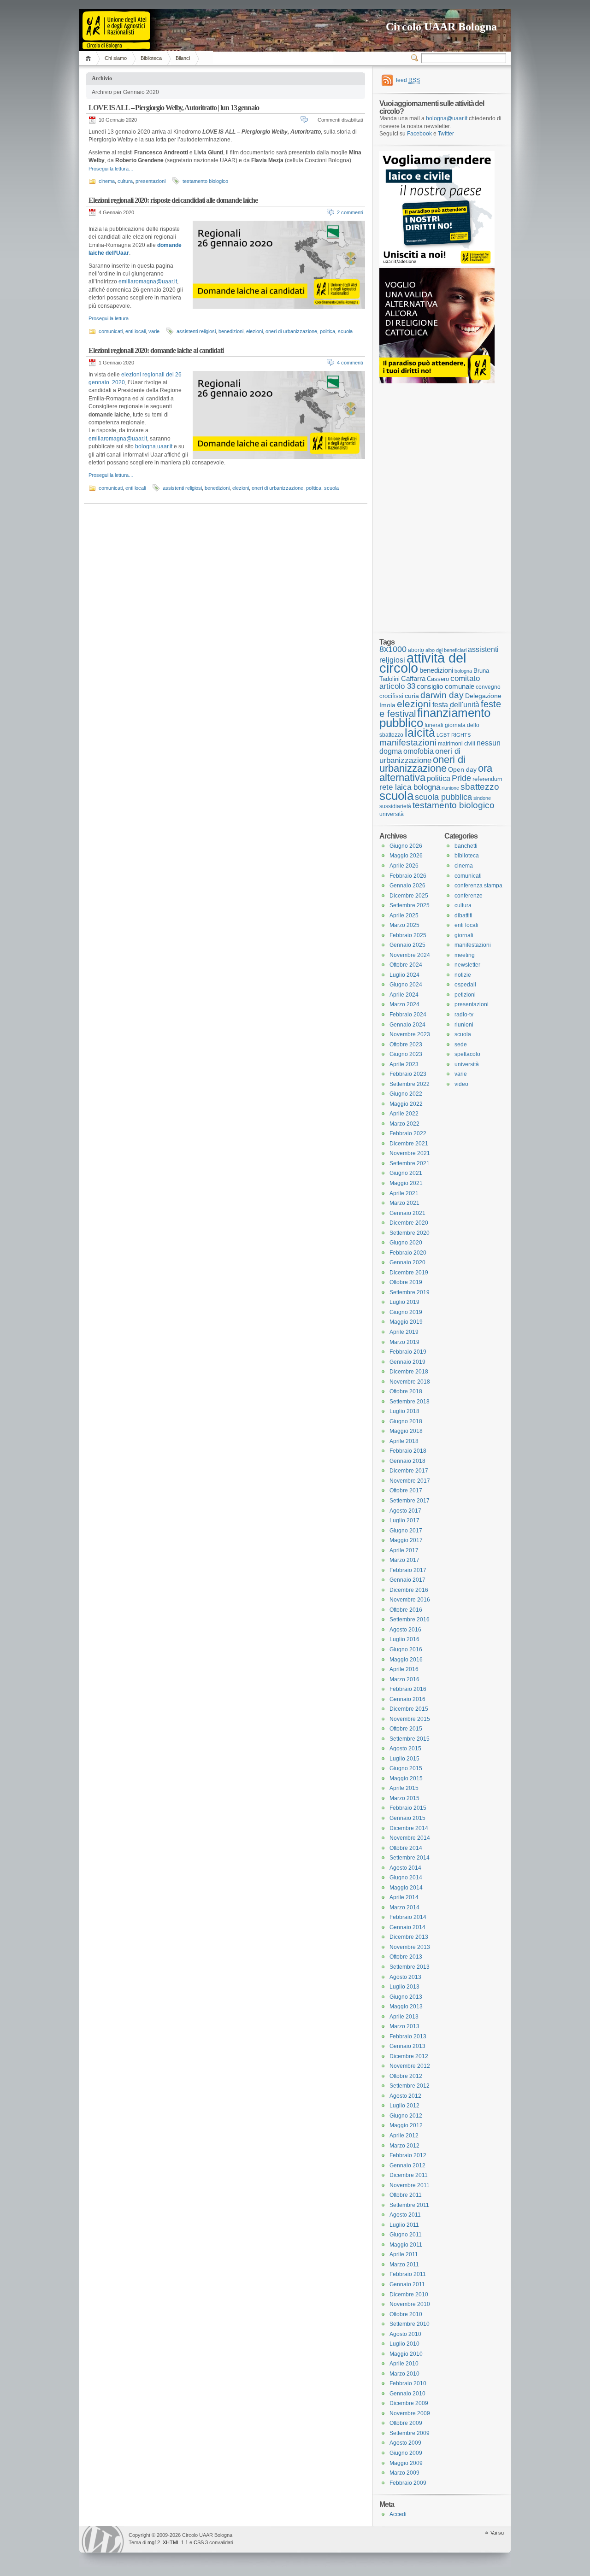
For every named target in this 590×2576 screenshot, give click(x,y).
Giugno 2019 (406, 1312)
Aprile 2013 (404, 2017)
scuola (345, 331)
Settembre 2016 (410, 1620)
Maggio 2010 (406, 2354)
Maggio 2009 (406, 2463)
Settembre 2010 (410, 2324)
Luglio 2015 (404, 1759)
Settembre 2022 (410, 1084)
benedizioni (231, 331)
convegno (488, 687)
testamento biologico (205, 181)
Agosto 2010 (405, 2334)
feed (408, 80)
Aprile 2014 (404, 1897)
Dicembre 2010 (409, 2294)
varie (154, 331)
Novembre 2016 (410, 1600)
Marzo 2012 (404, 2146)
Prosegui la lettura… (111, 169)
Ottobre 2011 (406, 2195)
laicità (420, 733)
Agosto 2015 (405, 1749)
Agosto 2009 (405, 2443)
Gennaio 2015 (407, 1818)
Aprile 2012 (404, 2136)
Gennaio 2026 (407, 886)
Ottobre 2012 (406, 2076)
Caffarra (413, 679)
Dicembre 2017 (409, 1471)
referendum (487, 779)
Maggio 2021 (406, 1183)
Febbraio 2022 (408, 1133)
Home (90, 58)
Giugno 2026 (406, 846)
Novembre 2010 (410, 2304)
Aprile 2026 (404, 866)
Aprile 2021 (404, 1193)
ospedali (465, 985)
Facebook (419, 134)
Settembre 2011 (409, 2205)
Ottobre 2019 (406, 1282)
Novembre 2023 (410, 1034)
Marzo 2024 (404, 1004)
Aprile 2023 (404, 1064)
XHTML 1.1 (175, 2542)
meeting (465, 955)
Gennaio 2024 (407, 1025)
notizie (463, 975)
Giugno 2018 (406, 1421)
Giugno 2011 (406, 2235)
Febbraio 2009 (408, 2483)
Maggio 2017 (406, 1540)
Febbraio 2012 (408, 2155)
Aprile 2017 (404, 1550)
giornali (464, 935)
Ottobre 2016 (406, 1610)
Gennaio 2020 (407, 1262)
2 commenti (350, 212)
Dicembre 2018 (409, 1372)
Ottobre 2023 (406, 1044)
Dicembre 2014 (409, 1828)
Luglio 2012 (404, 2106)
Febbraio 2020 (408, 1253)
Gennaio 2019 (407, 1362)
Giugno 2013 (406, 1997)
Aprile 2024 (404, 995)
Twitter (446, 134)
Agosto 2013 (405, 1977)
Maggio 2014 (406, 1888)
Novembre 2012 (410, 2066)
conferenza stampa (478, 886)
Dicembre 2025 (409, 896)
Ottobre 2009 (406, 2423)
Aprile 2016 (404, 1669)
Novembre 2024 (410, 955)
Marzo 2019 (404, 1342)
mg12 (154, 2542)
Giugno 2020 (406, 1243)
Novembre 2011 (410, 2185)
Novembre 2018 (410, 1382)
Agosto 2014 (405, 1868)
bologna (463, 671)
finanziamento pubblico (435, 718)
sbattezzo (480, 786)
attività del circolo (423, 663)
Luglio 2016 (404, 1639)
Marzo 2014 (404, 1907)
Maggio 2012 (406, 2125)
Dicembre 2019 (409, 1273)
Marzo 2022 (404, 1124)
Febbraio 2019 (408, 1352)
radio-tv (464, 1015)
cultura (125, 181)
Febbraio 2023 (408, 1074)
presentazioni (150, 181)
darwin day (442, 695)
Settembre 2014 (410, 1858)
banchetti (466, 846)
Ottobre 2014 (406, 1848)
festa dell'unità (456, 705)
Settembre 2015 (410, 1739)
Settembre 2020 (410, 1233)
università (392, 814)
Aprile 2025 (404, 915)
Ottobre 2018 (406, 1391)
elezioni (254, 331)
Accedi (398, 2514)
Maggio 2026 (406, 856)
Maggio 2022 (406, 1104)
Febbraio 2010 (408, 2383)
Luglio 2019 (404, 1302)
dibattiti (463, 915)
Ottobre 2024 (406, 965)
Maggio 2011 (406, 2245)
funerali (434, 725)
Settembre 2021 (410, 1163)
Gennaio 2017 (407, 1580)
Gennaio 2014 (407, 1927)
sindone (482, 798)
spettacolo (467, 1054)
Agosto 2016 (405, 1630)
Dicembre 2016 (409, 1590)
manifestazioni (408, 742)
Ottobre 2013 (406, 1957)
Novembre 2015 (410, 1719)
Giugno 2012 (406, 2116)
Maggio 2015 (406, 1778)
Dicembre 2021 (409, 1144)
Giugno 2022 (406, 1094)
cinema (107, 181)
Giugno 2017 (406, 1531)
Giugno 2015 (406, 1768)
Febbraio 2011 (408, 2274)
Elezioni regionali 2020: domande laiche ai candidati (156, 350)
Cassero (438, 679)
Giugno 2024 (406, 985)
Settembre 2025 (410, 905)
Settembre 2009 (410, 2433)
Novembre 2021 (410, 1153)
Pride (461, 778)
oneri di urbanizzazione (291, 331)
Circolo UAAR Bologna (441, 27)
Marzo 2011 (404, 2265)
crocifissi (391, 696)
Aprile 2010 (404, 2364)
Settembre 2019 (410, 1292)
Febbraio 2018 (408, 1451)
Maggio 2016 (406, 1660)
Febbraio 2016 (408, 1689)
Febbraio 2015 (408, 1808)
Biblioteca (151, 58)
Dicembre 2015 (409, 1709)
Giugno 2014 (406, 1878)
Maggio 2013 (406, 2007)
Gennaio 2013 (407, 2046)
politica (327, 331)
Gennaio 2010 (407, 2394)
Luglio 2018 (404, 1411)
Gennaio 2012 (407, 2165)
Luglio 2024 (404, 975)
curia (412, 696)
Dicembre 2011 (409, 2175)
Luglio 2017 (404, 1520)
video (461, 1084)
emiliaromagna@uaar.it (148, 282)
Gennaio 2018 (407, 1461)
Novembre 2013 (410, 1947)
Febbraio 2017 (408, 1570)
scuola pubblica (443, 797)
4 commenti (350, 363)
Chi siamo (116, 58)
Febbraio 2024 (408, 1015)
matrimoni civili (457, 743)
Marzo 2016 (404, 1679)
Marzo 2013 (404, 2026)
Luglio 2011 (404, 2225)
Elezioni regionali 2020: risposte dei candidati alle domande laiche (173, 200)
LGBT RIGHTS (454, 735)
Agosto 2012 (405, 2096)
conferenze (469, 896)
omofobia (419, 751)
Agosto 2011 (405, 2215)
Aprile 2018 (404, 1441)
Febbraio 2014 (408, 1917)
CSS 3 (201, 2542)
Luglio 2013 (404, 1987)
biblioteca (467, 856)
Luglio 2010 (404, 2344)
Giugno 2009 (406, 2453)
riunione (450, 788)
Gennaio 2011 (407, 2284)
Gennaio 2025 (407, 945)
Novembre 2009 (410, 2413)
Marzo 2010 (404, 2374)
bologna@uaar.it (447, 118)
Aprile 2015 (404, 1788)
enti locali (136, 331)
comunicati (111, 331)
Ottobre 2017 (406, 1490)
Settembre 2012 (410, 2086)
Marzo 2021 (404, 1203)
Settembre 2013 (410, 1967)
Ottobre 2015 (406, 1729)
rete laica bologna (410, 787)
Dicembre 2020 (409, 1223)
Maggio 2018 (406, 1431)
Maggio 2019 (406, 1322)
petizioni (465, 995)
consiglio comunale (445, 687)
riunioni (464, 1025)
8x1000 (393, 649)
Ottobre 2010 (406, 2314)
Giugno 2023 (406, 1054)
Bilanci (183, 58)
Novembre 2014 (410, 1838)
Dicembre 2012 (409, 2056)
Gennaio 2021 (407, 1213)
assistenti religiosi (196, 331)
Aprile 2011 (404, 2254)
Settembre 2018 (410, 1402)
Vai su (497, 2533)
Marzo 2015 (404, 1798)
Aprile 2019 (404, 1332)
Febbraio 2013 (408, 2036)
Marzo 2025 (404, 925)
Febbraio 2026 (408, 876)
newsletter (467, 965)
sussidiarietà (395, 806)
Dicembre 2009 (409, 2403)
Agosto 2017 (405, 1511)
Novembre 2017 (410, 1481)
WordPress (103, 2539)
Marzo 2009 (404, 2473)
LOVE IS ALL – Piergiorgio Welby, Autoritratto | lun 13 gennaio (174, 108)
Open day (462, 769)
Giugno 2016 (406, 1649)
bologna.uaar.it (154, 446)
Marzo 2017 (404, 1560)
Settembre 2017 (410, 1501)
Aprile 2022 (404, 1114)
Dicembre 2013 (409, 1937)
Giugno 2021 (406, 1173)
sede (461, 1044)
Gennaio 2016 (407, 1699)
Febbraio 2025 (408, 935)
